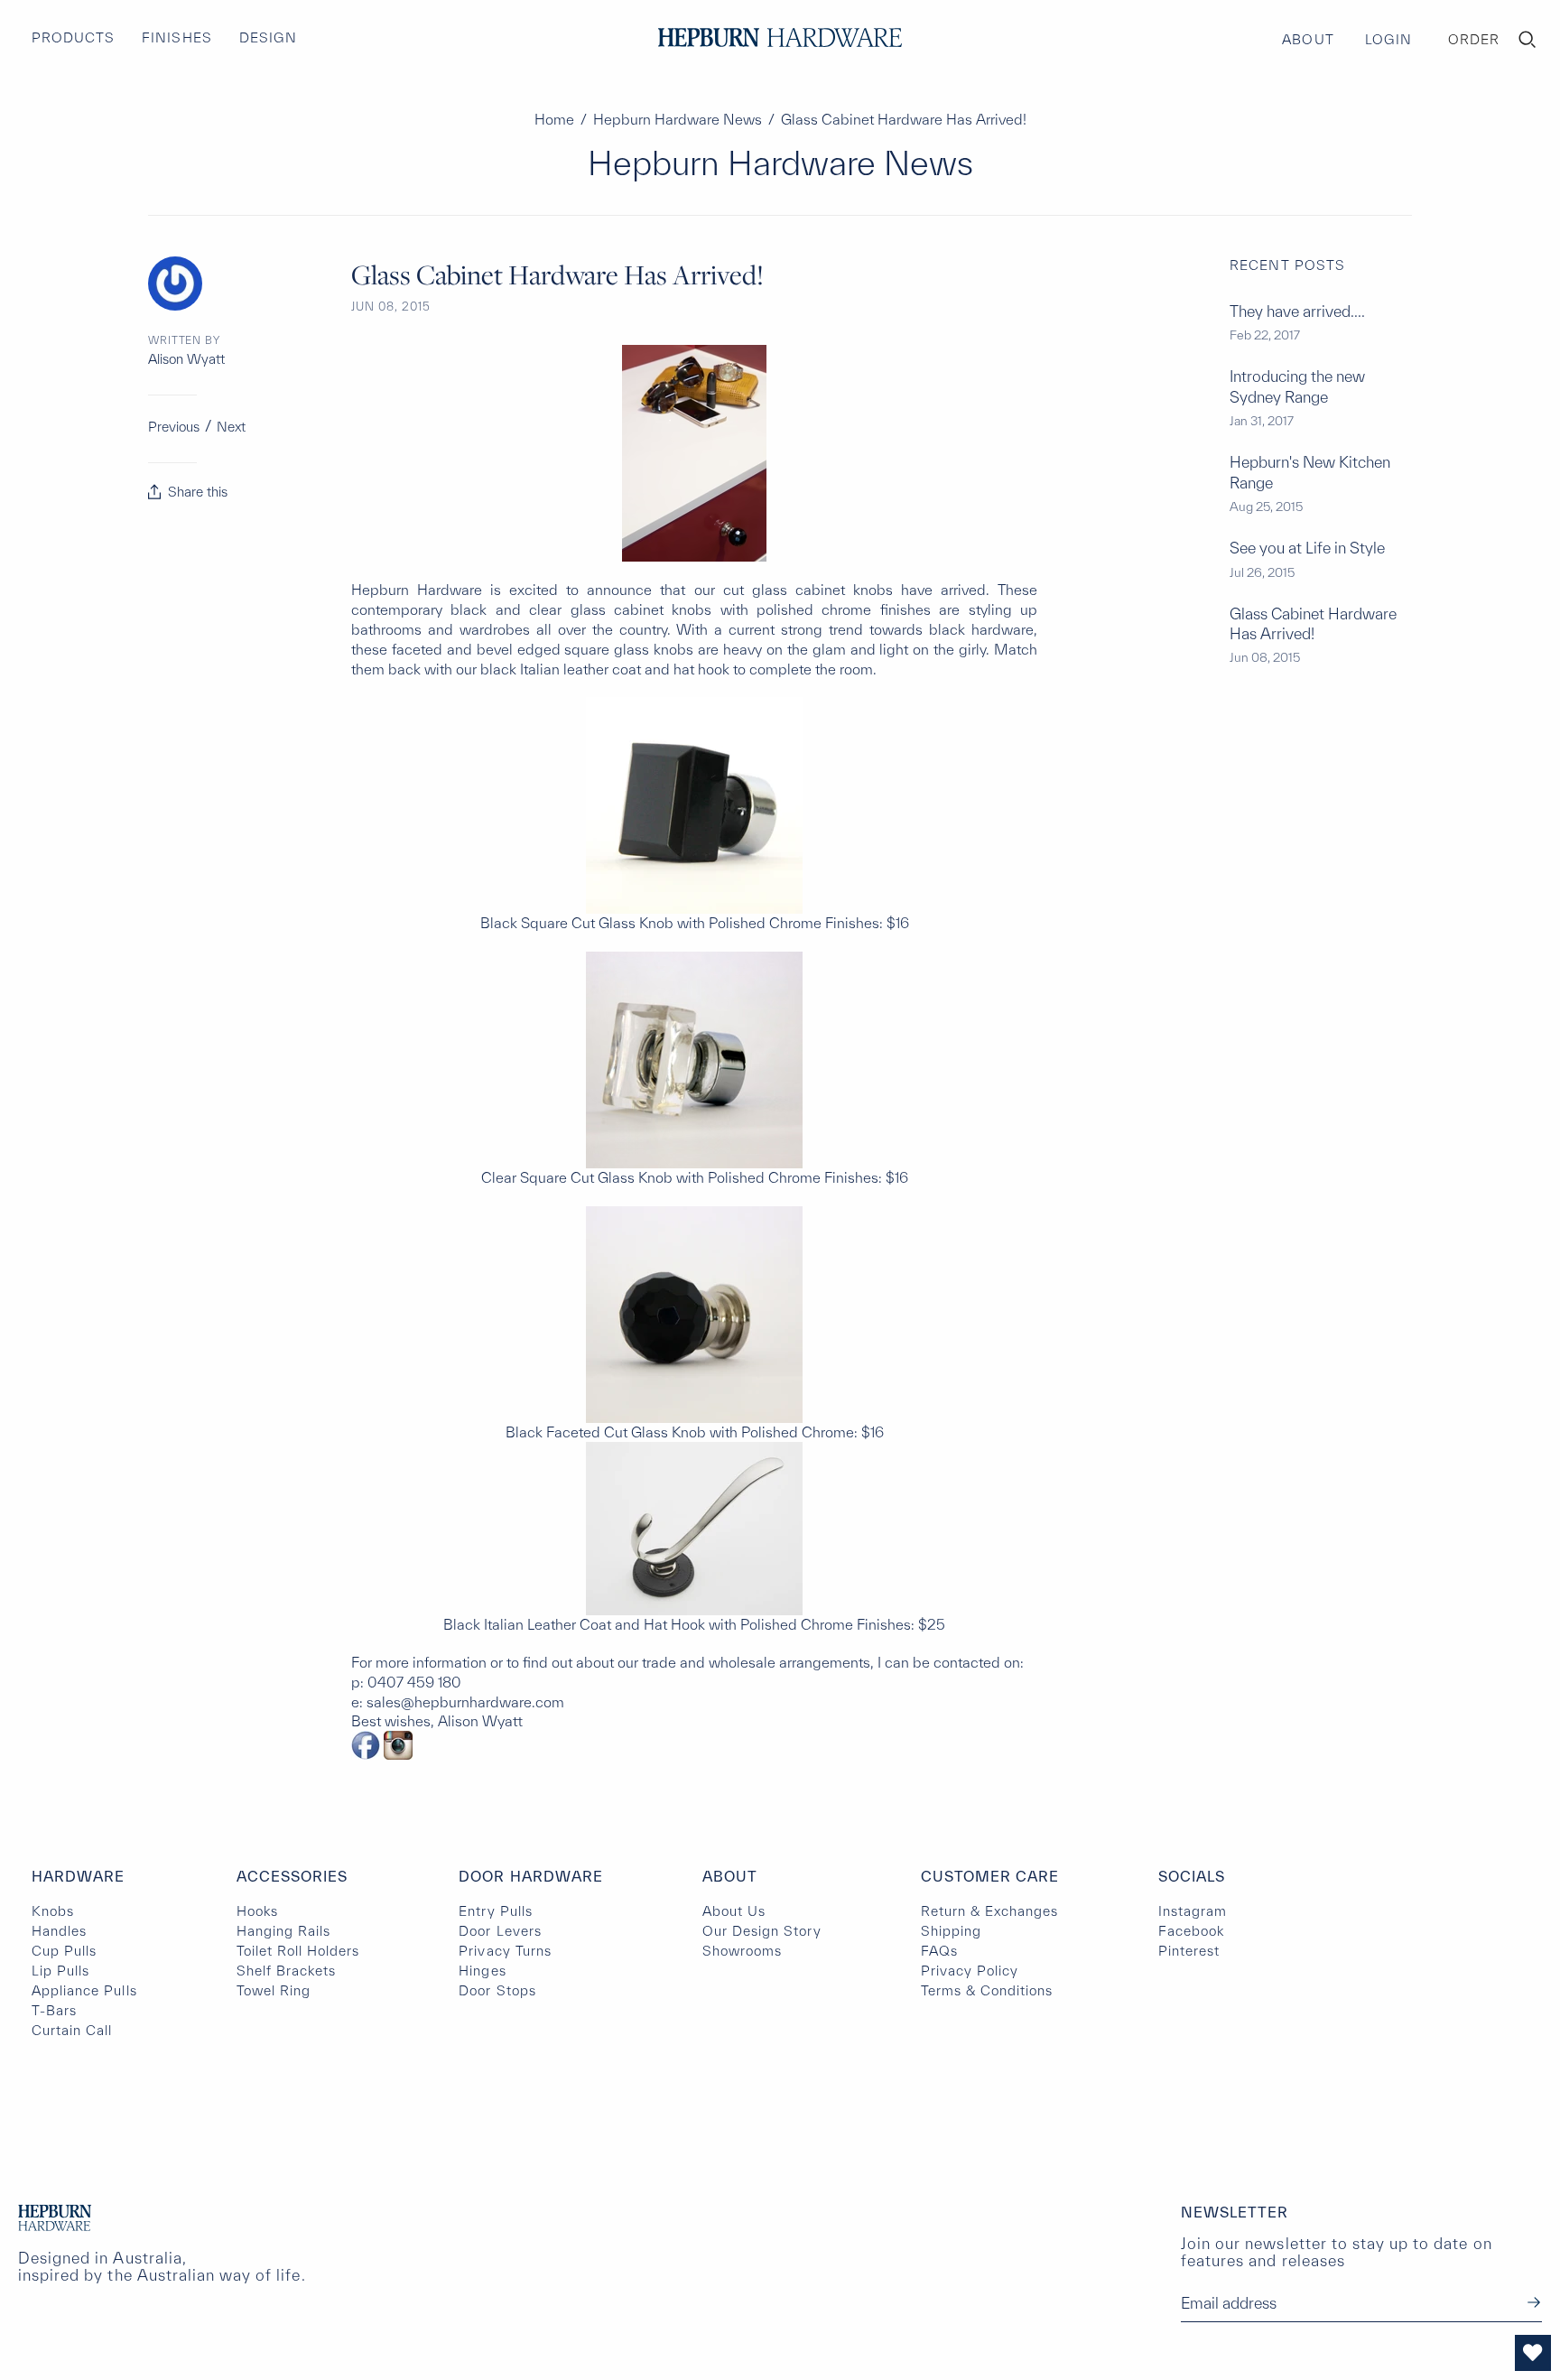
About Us (734, 1911)
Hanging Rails (284, 1931)
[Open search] (1527, 40)
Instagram (1193, 1911)
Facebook (1191, 1931)
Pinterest (1189, 1951)
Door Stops (497, 1990)
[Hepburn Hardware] (780, 37)
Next (231, 427)
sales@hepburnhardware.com (465, 1702)
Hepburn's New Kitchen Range (1310, 472)
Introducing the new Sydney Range (1297, 386)
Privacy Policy (970, 1971)
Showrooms (742, 1951)
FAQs (939, 1951)
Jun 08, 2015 (391, 307)
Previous (174, 427)
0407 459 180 (414, 1682)
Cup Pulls (64, 1951)
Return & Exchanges (990, 1911)
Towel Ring (274, 1990)
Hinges (482, 1971)
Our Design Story (762, 1931)
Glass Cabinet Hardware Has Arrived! (1313, 623)
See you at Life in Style (1307, 548)
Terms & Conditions (987, 1990)
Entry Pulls (495, 1911)
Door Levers (500, 1931)
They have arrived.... (1297, 311)
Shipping (951, 1931)
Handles (59, 1931)
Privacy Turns (505, 1951)
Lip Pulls (60, 1971)
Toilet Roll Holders (298, 1951)
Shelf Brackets (287, 1971)
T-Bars (54, 2010)
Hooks (257, 1911)
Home (554, 119)
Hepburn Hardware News (678, 119)
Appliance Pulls (84, 1990)
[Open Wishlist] (1533, 2353)
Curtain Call (72, 2030)
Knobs (53, 1911)
